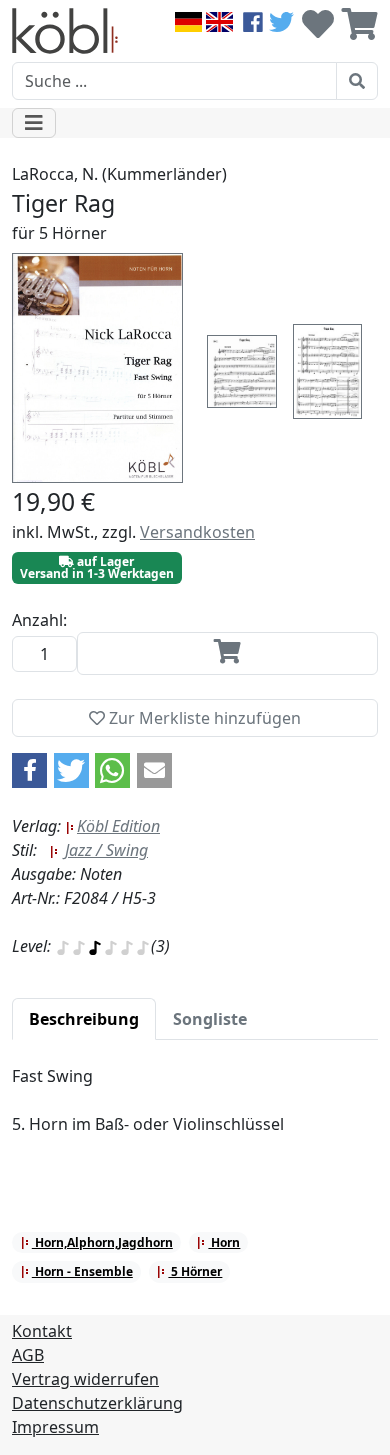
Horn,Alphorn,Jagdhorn (102, 1242)
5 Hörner (195, 1271)
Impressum (55, 1427)
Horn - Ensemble (82, 1271)
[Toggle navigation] (34, 123)
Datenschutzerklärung (97, 1403)
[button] (29, 770)
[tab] (84, 1019)
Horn (224, 1242)
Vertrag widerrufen (85, 1379)
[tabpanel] (195, 1112)
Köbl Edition (118, 826)
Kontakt (42, 1331)
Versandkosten (197, 532)
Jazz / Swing (104, 850)
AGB (28, 1355)
